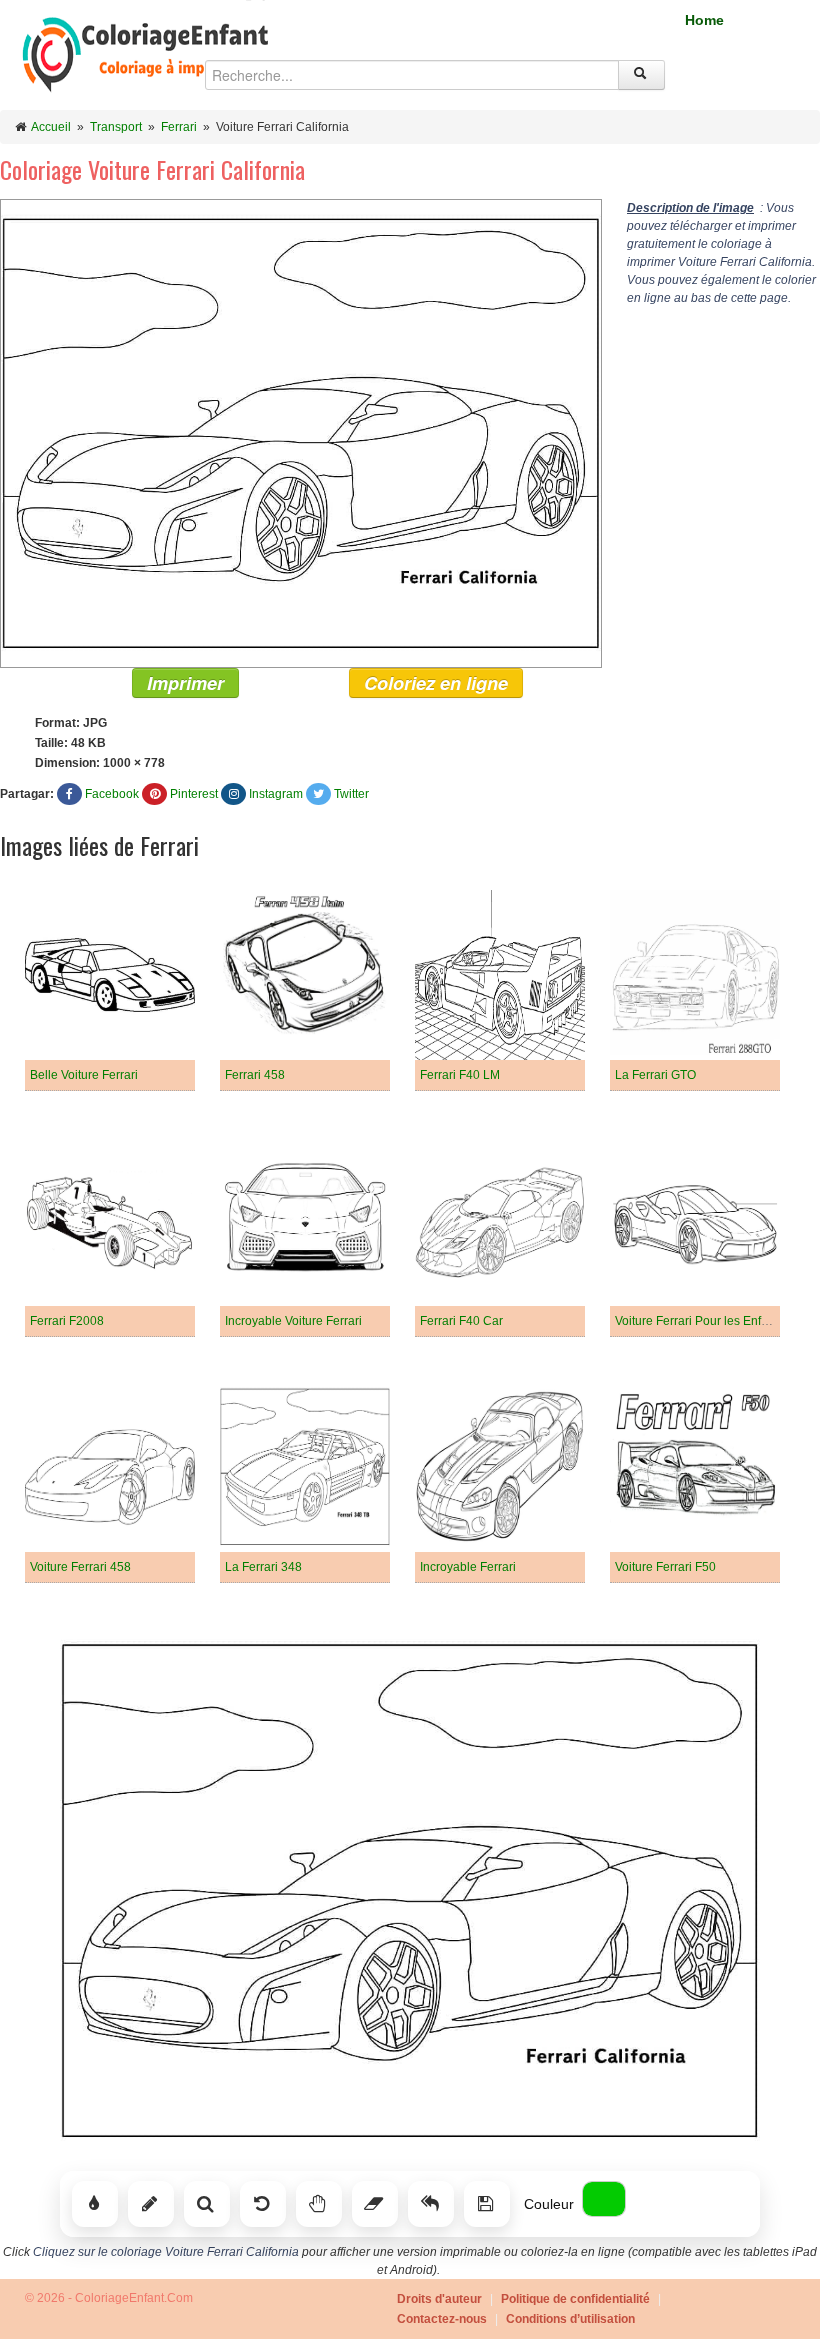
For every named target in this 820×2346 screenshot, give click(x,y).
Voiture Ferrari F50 (665, 1567)
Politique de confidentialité (575, 2299)
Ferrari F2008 (67, 1321)
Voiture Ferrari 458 (80, 1567)
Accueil (51, 127)
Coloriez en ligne (436, 683)
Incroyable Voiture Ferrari (293, 1321)
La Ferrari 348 (263, 1567)
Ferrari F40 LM (460, 1075)
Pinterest (194, 794)
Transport (116, 127)
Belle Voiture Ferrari (84, 1075)
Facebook (112, 794)
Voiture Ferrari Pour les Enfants (699, 1321)
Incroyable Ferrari (468, 1567)
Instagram (276, 794)
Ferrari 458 (255, 1075)
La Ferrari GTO (655, 1075)
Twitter (351, 794)
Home (704, 20)
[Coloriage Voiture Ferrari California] (301, 433)
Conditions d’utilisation (570, 2319)
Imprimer (185, 683)
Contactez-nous (442, 2319)
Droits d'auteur (439, 2299)
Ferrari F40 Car (461, 1321)
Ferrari (179, 127)
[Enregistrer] (487, 2204)
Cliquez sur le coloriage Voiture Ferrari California (166, 2252)
